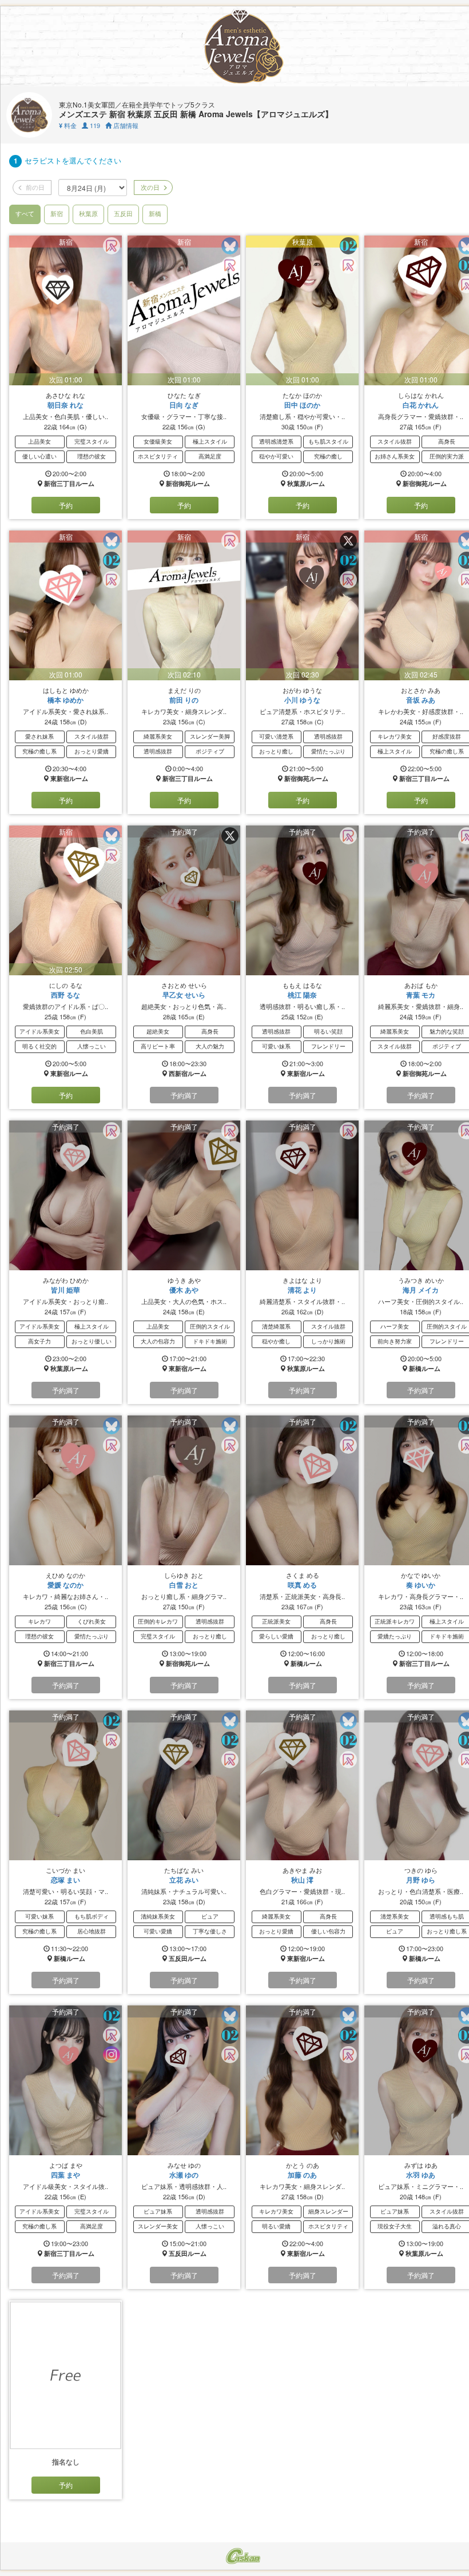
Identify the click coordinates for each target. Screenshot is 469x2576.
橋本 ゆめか (65, 700)
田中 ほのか (302, 405)
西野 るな (65, 995)
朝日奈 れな (65, 405)
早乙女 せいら (184, 995)
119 (94, 125)
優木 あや (184, 1290)
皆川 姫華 (65, 1290)
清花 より (302, 1290)
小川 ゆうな (302, 700)
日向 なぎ (184, 405)
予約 (66, 505)
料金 (68, 125)
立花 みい (184, 1880)
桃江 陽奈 (302, 995)
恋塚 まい (65, 1880)
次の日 (149, 187)
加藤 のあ (302, 2175)
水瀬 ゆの (184, 2175)
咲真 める (302, 1585)
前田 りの (184, 700)
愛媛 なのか (65, 1585)
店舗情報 (125, 125)
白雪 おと (184, 1585)
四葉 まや (65, 2175)
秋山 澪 (302, 1880)
